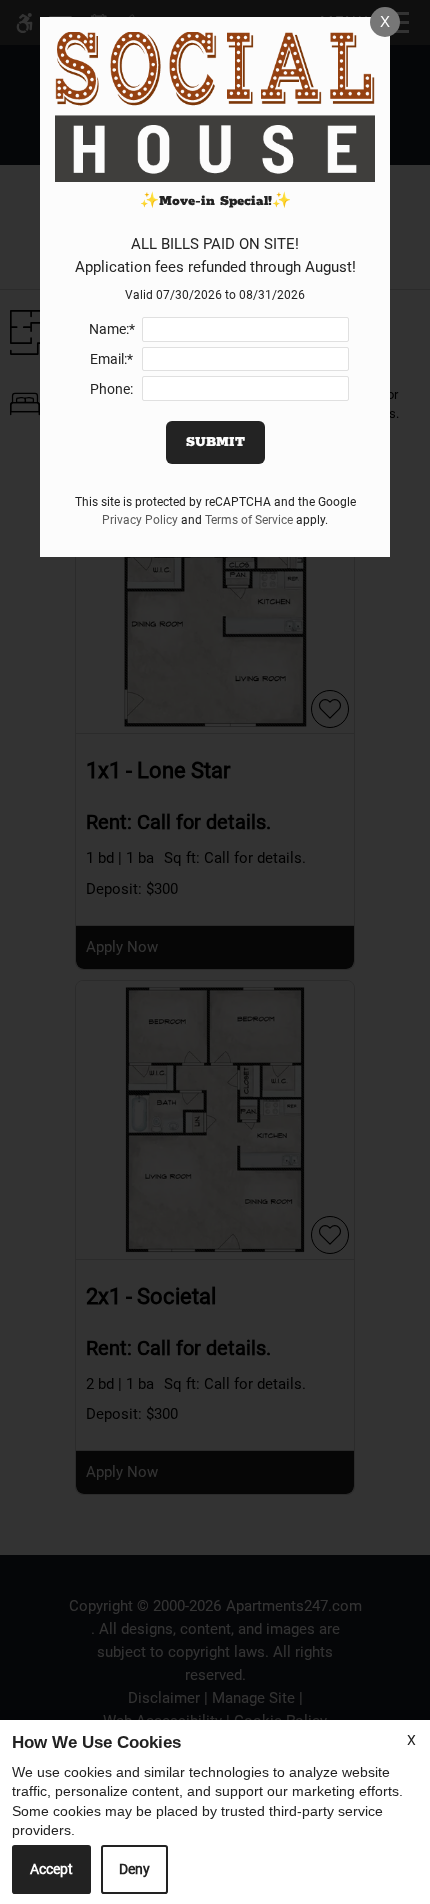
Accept (51, 1869)
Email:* (111, 359)
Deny (134, 1869)
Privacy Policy (140, 520)
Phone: (111, 389)
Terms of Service (249, 520)
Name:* (112, 329)
